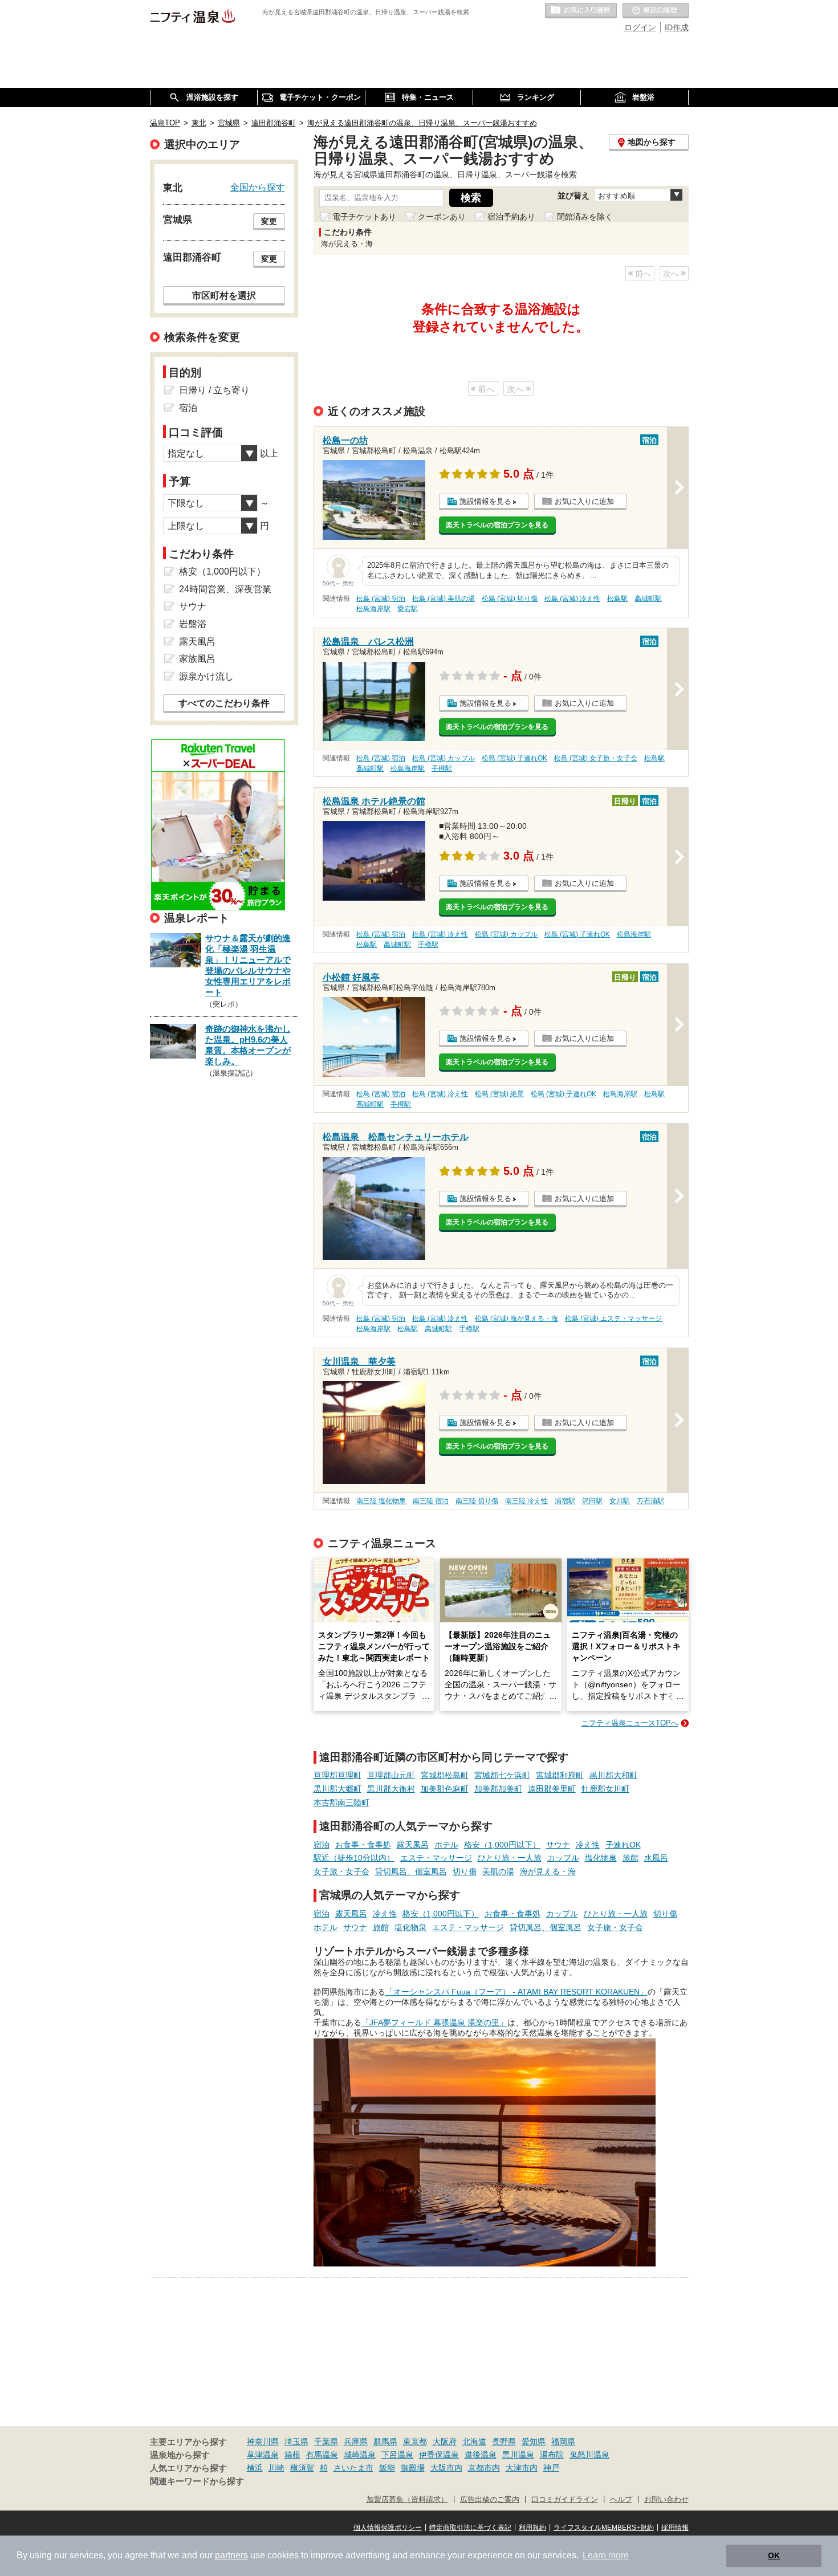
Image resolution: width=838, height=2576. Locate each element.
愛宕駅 (408, 609)
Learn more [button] (606, 2555)
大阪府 (445, 2441)
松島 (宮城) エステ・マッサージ (613, 1318)
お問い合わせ (666, 2500)
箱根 (292, 2455)
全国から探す (258, 187)
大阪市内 (446, 2468)
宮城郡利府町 (560, 1775)
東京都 (415, 2441)
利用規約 (532, 2528)
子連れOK (623, 1845)
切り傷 (465, 1871)
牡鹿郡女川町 (605, 1789)
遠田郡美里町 (552, 1789)
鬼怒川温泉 (589, 2455)
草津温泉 (263, 2455)
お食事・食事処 (363, 1845)
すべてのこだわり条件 (224, 703)
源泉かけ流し (206, 676)
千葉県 (326, 2441)
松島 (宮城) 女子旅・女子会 (596, 758)
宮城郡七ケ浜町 (502, 1775)
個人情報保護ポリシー (388, 2528)
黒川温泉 (518, 2455)
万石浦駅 (650, 1501)
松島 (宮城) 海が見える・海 (516, 1318)
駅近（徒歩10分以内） (354, 1858)
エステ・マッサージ (436, 1858)
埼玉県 (296, 2441)
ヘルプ (621, 2500)
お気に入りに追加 (584, 501)
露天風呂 (413, 1845)
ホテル (446, 1845)
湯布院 (552, 2455)
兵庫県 (356, 2441)
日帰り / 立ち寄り (214, 390)
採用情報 (675, 2528)
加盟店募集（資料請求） (407, 2500)
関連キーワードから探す (197, 2481)
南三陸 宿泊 (431, 1501)
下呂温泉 (397, 2455)
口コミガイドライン (565, 2500)
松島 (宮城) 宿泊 (381, 599)
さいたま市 (353, 2468)
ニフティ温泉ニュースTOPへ (630, 1723)
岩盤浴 (193, 624)
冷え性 (588, 1845)
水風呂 (656, 1858)
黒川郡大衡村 (391, 1789)
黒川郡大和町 (613, 1775)
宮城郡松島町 (445, 1775)
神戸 (551, 2468)
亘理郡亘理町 (337, 1775)
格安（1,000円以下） (502, 1845)
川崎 (276, 2468)
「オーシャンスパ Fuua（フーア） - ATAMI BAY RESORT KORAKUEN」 (516, 1992)
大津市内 (522, 2468)
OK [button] (774, 2555)
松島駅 (617, 599)
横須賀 (302, 2468)
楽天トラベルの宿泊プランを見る (497, 525)
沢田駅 (592, 1501)
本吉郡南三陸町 (341, 1802)
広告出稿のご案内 (490, 2500)
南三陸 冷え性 (526, 1501)
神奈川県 (263, 2441)
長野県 (504, 2441)
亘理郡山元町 (391, 1775)
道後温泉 (481, 2455)
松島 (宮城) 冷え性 (572, 599)
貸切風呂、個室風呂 (411, 1871)
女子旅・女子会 (341, 1871)
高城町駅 (648, 599)
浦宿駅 (565, 1501)
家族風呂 (197, 659)
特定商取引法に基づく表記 (470, 2528)
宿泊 (322, 1845)
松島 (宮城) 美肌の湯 (444, 599)
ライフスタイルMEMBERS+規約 (604, 2528)
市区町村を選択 (224, 295)
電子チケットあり (364, 217)
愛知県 (534, 2441)
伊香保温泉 (439, 2455)
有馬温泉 (322, 2455)
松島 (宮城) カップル (444, 758)
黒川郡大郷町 (337, 1789)
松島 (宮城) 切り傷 (510, 599)
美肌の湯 (498, 1871)
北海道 (474, 2441)
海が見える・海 (548, 1871)
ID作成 (677, 27)
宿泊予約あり (511, 217)
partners (231, 2555)
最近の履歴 (656, 11)
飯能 (387, 2468)
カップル (563, 1858)
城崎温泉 (360, 2455)
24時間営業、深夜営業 (225, 589)
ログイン (640, 27)
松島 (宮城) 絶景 (499, 1094)
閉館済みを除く (585, 217)
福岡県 (563, 2441)
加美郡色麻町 (445, 1789)
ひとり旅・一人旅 (510, 1858)
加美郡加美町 (498, 1789)
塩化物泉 (601, 1858)
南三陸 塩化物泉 (381, 1501)
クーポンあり (442, 217)
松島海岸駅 (373, 609)
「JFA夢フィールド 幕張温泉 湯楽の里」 (434, 2022)
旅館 (630, 1858)
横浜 (255, 2468)
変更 (269, 221)
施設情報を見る (485, 501)
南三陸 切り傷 (477, 1501)
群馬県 (385, 2441)
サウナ (558, 1845)
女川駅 (620, 1501)
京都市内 (484, 2468)
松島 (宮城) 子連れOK (514, 758)
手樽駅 (442, 768)
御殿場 (413, 2468)
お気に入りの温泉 (581, 11)
